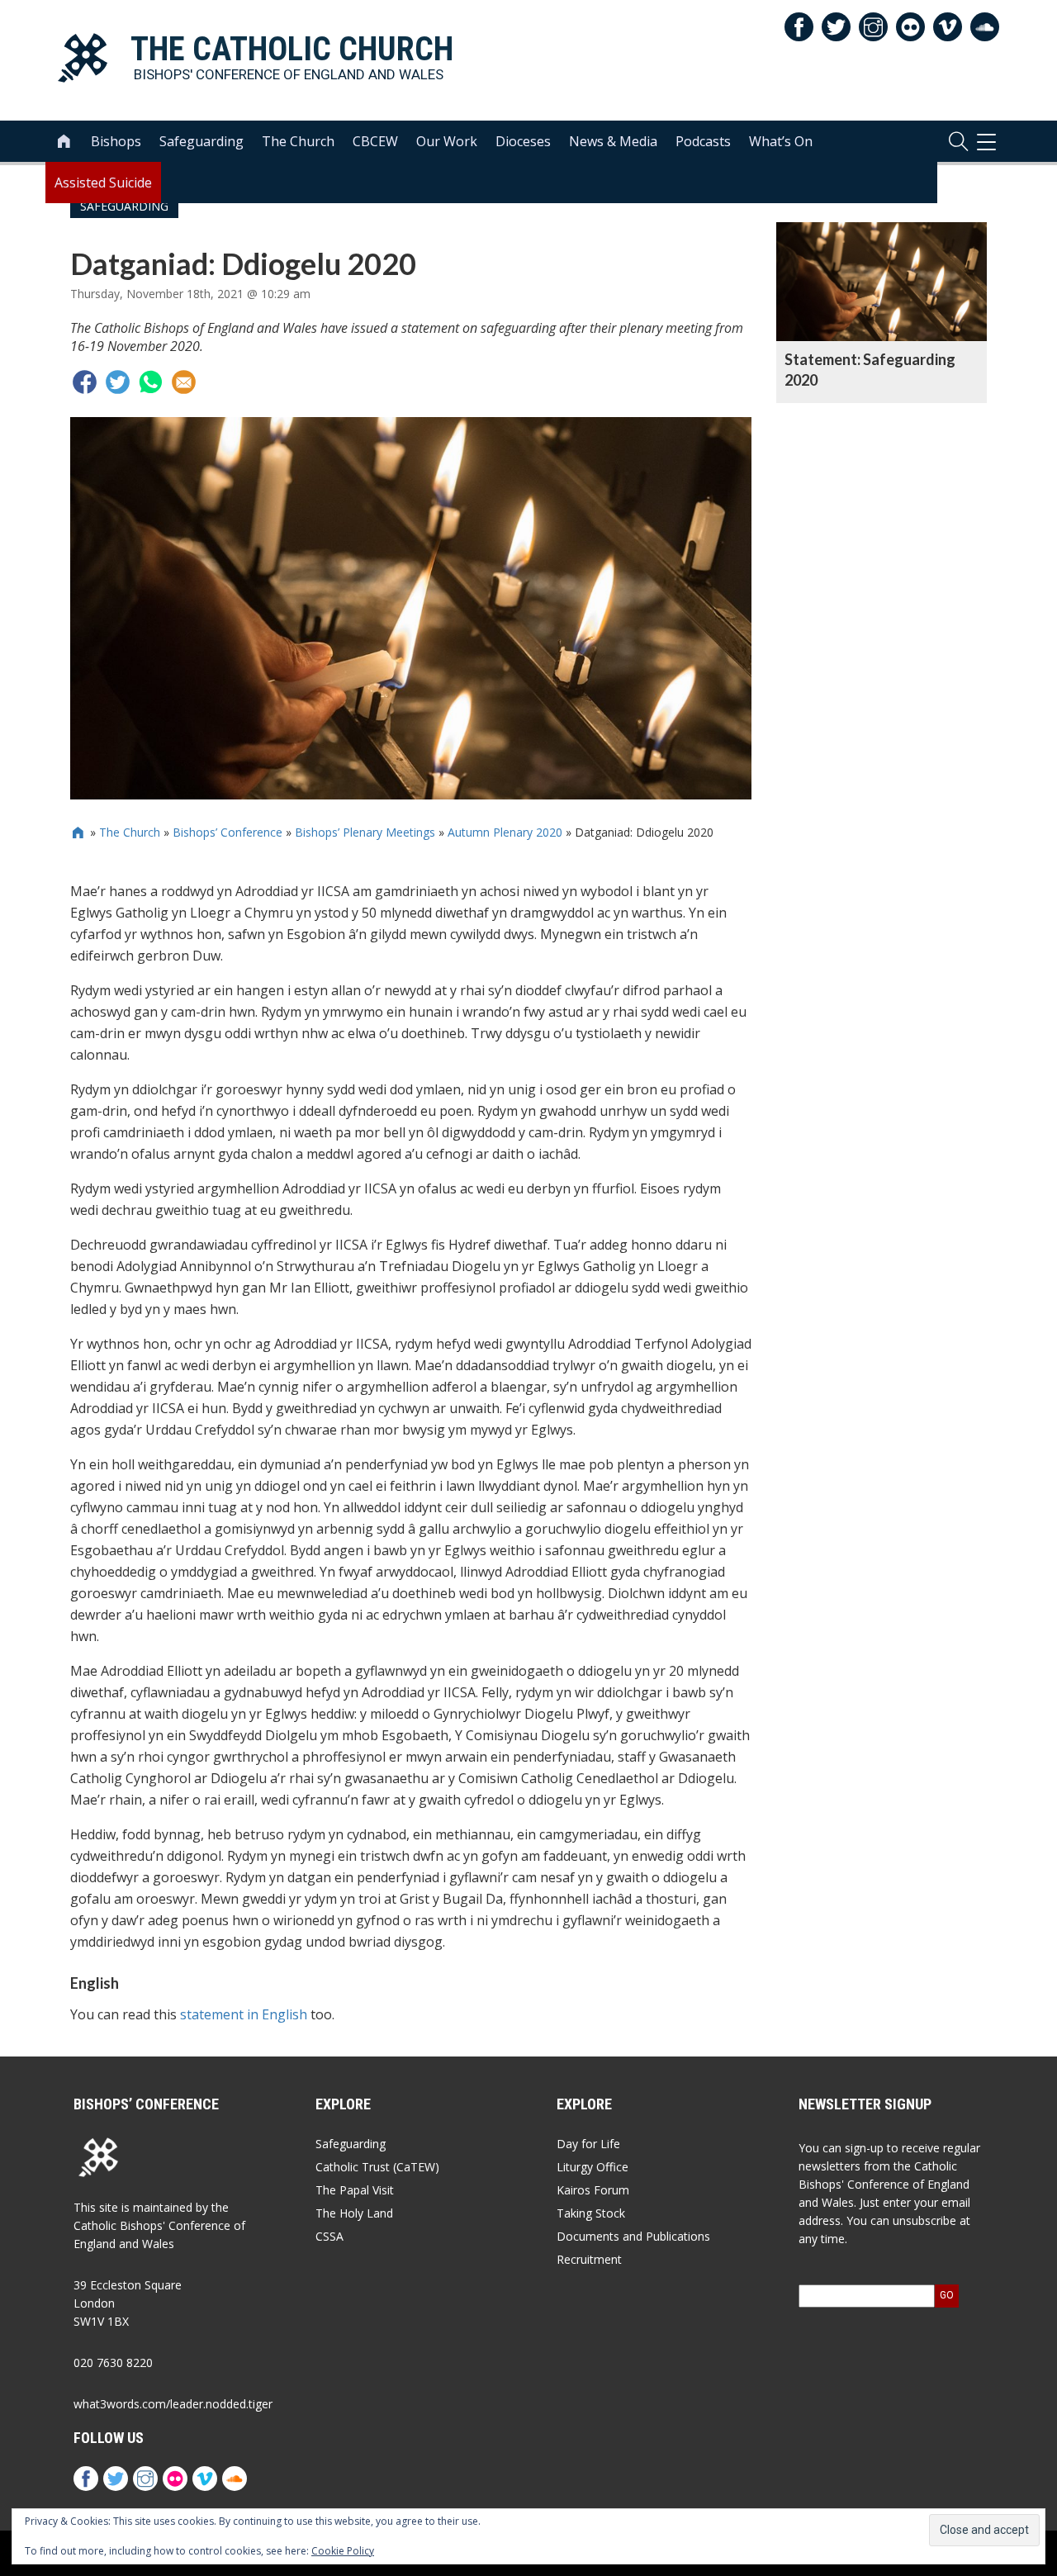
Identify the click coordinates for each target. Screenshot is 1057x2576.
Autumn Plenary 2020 (505, 832)
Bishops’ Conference (228, 832)
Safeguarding (201, 141)
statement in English (244, 2014)
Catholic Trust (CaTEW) (377, 2167)
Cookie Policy (343, 2551)
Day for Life (588, 2144)
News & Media (613, 141)
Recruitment (589, 2259)
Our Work (447, 141)
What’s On (781, 141)
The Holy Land (354, 2213)
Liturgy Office (592, 2167)
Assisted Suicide (103, 183)
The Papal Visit (355, 2190)
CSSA (329, 2236)
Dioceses (523, 141)
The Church (298, 141)
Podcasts (703, 141)
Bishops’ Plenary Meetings (365, 832)
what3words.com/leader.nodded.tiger (173, 2404)
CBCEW (375, 141)
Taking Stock (591, 2213)
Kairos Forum (593, 2190)
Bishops (116, 141)
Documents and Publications (633, 2236)
